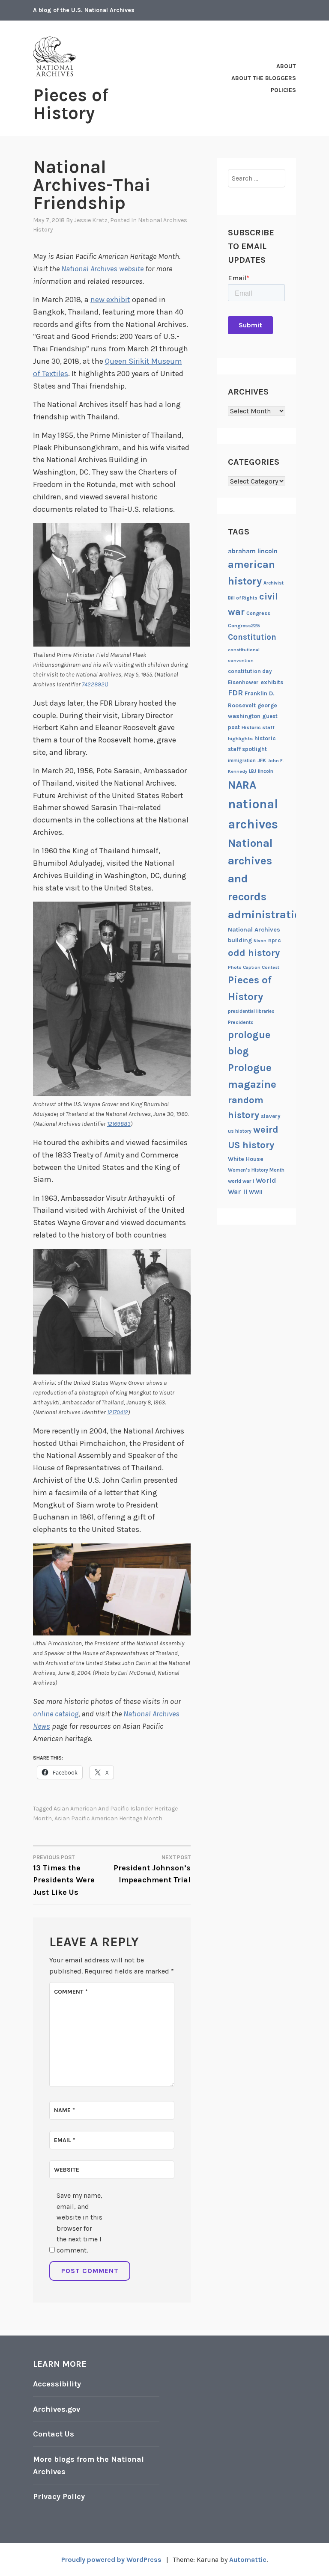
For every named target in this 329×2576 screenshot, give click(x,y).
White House (246, 1159)
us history (240, 1131)
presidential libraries (251, 1011)
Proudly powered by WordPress (111, 2560)
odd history (254, 953)
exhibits (272, 682)
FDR (235, 693)
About (286, 66)
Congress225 (244, 626)
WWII (256, 1192)
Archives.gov (57, 2409)
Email (65, 2140)
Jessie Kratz (91, 220)
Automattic (248, 2560)
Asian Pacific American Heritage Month (108, 1818)
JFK (262, 760)
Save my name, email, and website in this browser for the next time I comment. (79, 2223)
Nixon (260, 941)
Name (64, 2110)
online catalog (56, 1714)
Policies (283, 90)
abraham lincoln (253, 551)
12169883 (119, 1124)
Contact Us (54, 2434)
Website (67, 2170)
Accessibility (57, 2384)
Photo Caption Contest (254, 967)
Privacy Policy (59, 2496)
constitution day (250, 671)
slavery (271, 1116)
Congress (258, 613)
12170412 (118, 1412)
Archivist (274, 583)
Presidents (241, 1022)
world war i (241, 1181)
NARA (242, 785)
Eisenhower (243, 682)
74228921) (95, 684)
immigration (242, 761)
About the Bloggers (264, 78)
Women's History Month (256, 1170)
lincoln (266, 771)
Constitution (252, 637)
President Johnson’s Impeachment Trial (152, 1870)
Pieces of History (71, 104)
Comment (71, 1992)
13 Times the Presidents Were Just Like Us (64, 1876)
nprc (275, 940)
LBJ (253, 771)
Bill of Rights (243, 598)
